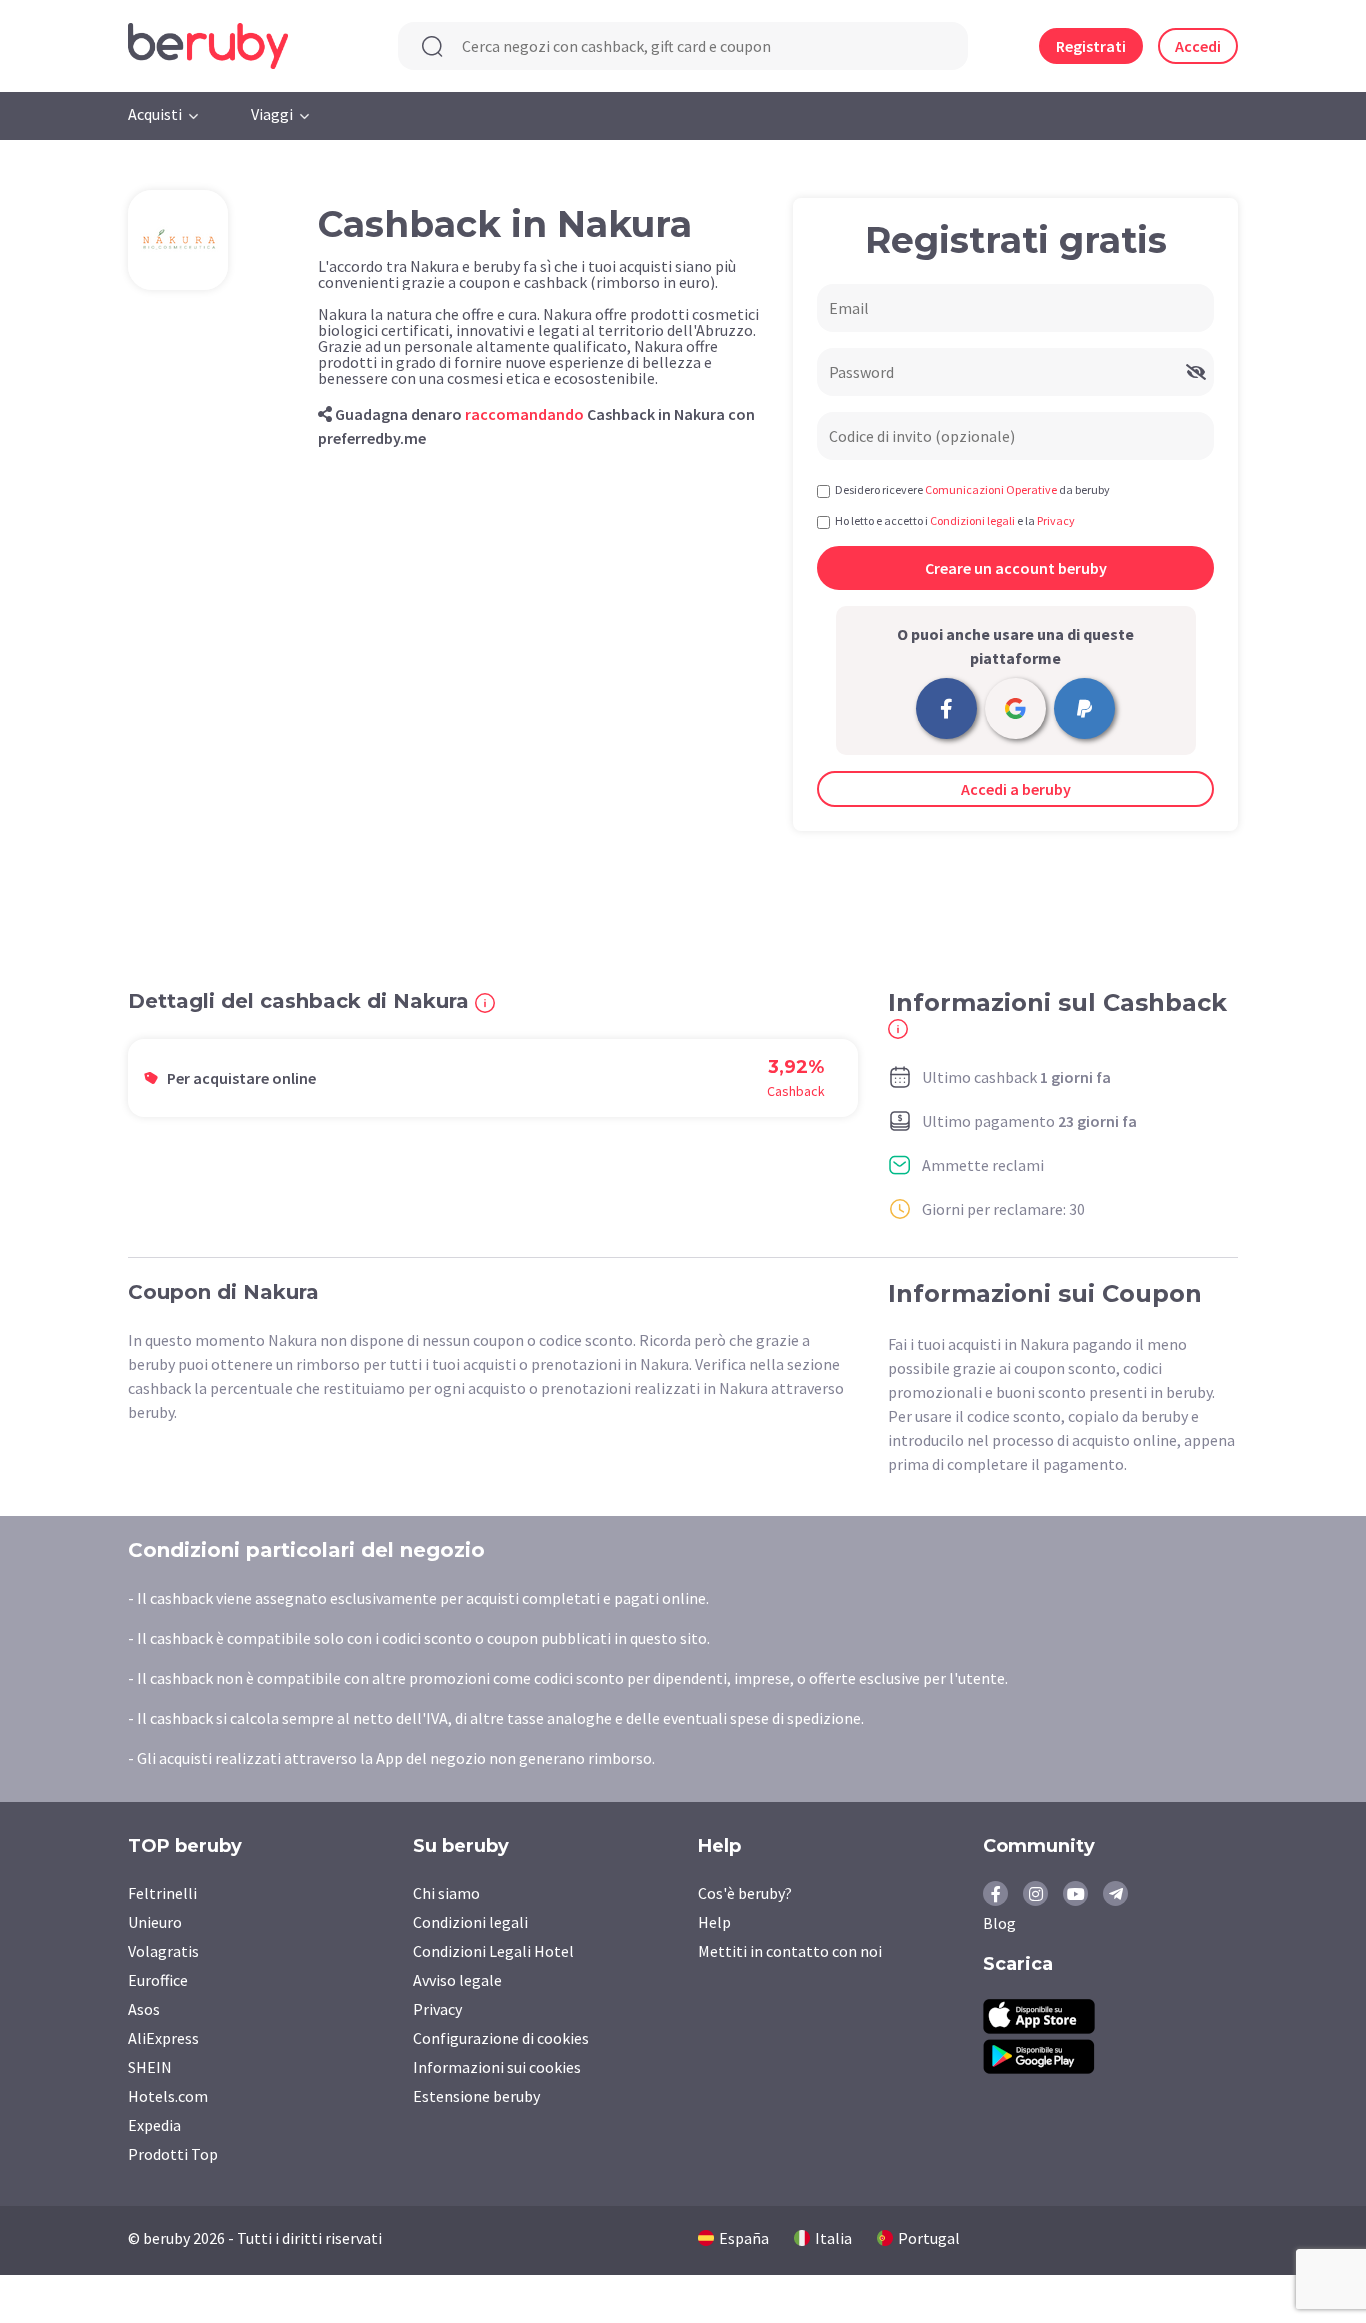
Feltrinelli (162, 1893)
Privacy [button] (1056, 520)
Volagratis (163, 1951)
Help (714, 1922)
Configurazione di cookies (501, 2038)
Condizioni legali (470, 1922)
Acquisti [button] (155, 114)
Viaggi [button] (272, 114)
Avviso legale (457, 1980)
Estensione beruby (476, 2096)
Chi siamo (446, 1893)
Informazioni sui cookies (497, 2067)
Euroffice (158, 1980)
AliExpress (163, 2038)
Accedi (1198, 46)
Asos (144, 2009)
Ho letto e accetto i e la (955, 520)
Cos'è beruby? (745, 1893)
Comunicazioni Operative (991, 489)
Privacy (437, 2009)
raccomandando (524, 414)
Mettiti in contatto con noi (790, 1951)
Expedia (154, 2125)
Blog (999, 1923)
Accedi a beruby (1016, 789)
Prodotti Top (173, 2154)
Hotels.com (168, 2096)
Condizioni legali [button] (972, 520)
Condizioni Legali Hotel (493, 1951)
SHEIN (150, 2067)
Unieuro (155, 1922)
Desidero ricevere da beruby (972, 489)
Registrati (1091, 46)
